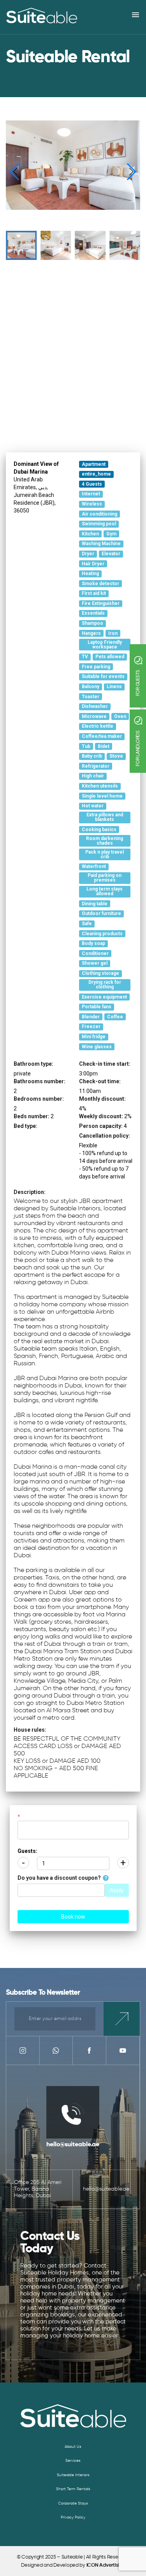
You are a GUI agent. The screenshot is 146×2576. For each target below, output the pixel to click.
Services (73, 2461)
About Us (73, 2447)
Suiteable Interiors (73, 2475)
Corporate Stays (73, 2503)
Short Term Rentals (73, 2489)
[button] (131, 172)
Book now (73, 1917)
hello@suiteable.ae (73, 2145)
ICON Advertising (106, 2565)
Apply (117, 1890)
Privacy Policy (73, 2517)
